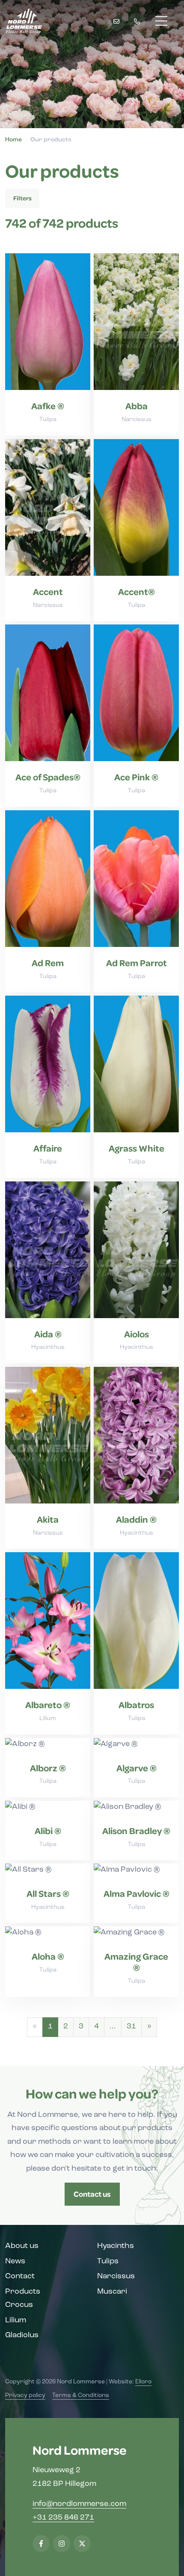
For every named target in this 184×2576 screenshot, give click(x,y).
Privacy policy (25, 2396)
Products (23, 2292)
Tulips (108, 2262)
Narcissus (116, 2277)
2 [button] (66, 2027)
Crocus (19, 2305)
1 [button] (50, 2027)
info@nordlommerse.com (79, 2504)
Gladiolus (22, 2336)
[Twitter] (82, 2544)
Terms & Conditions (81, 2396)
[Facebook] (41, 2544)
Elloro (143, 2382)
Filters (22, 198)
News (15, 2262)
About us (22, 2246)
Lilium (16, 2321)
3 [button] (81, 2027)
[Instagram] (62, 2544)
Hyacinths (116, 2246)
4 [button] (96, 2027)
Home (13, 140)
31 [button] (131, 2027)
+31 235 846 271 (63, 2518)
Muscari (112, 2292)
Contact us (92, 2194)
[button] (149, 2027)
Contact (20, 2277)
